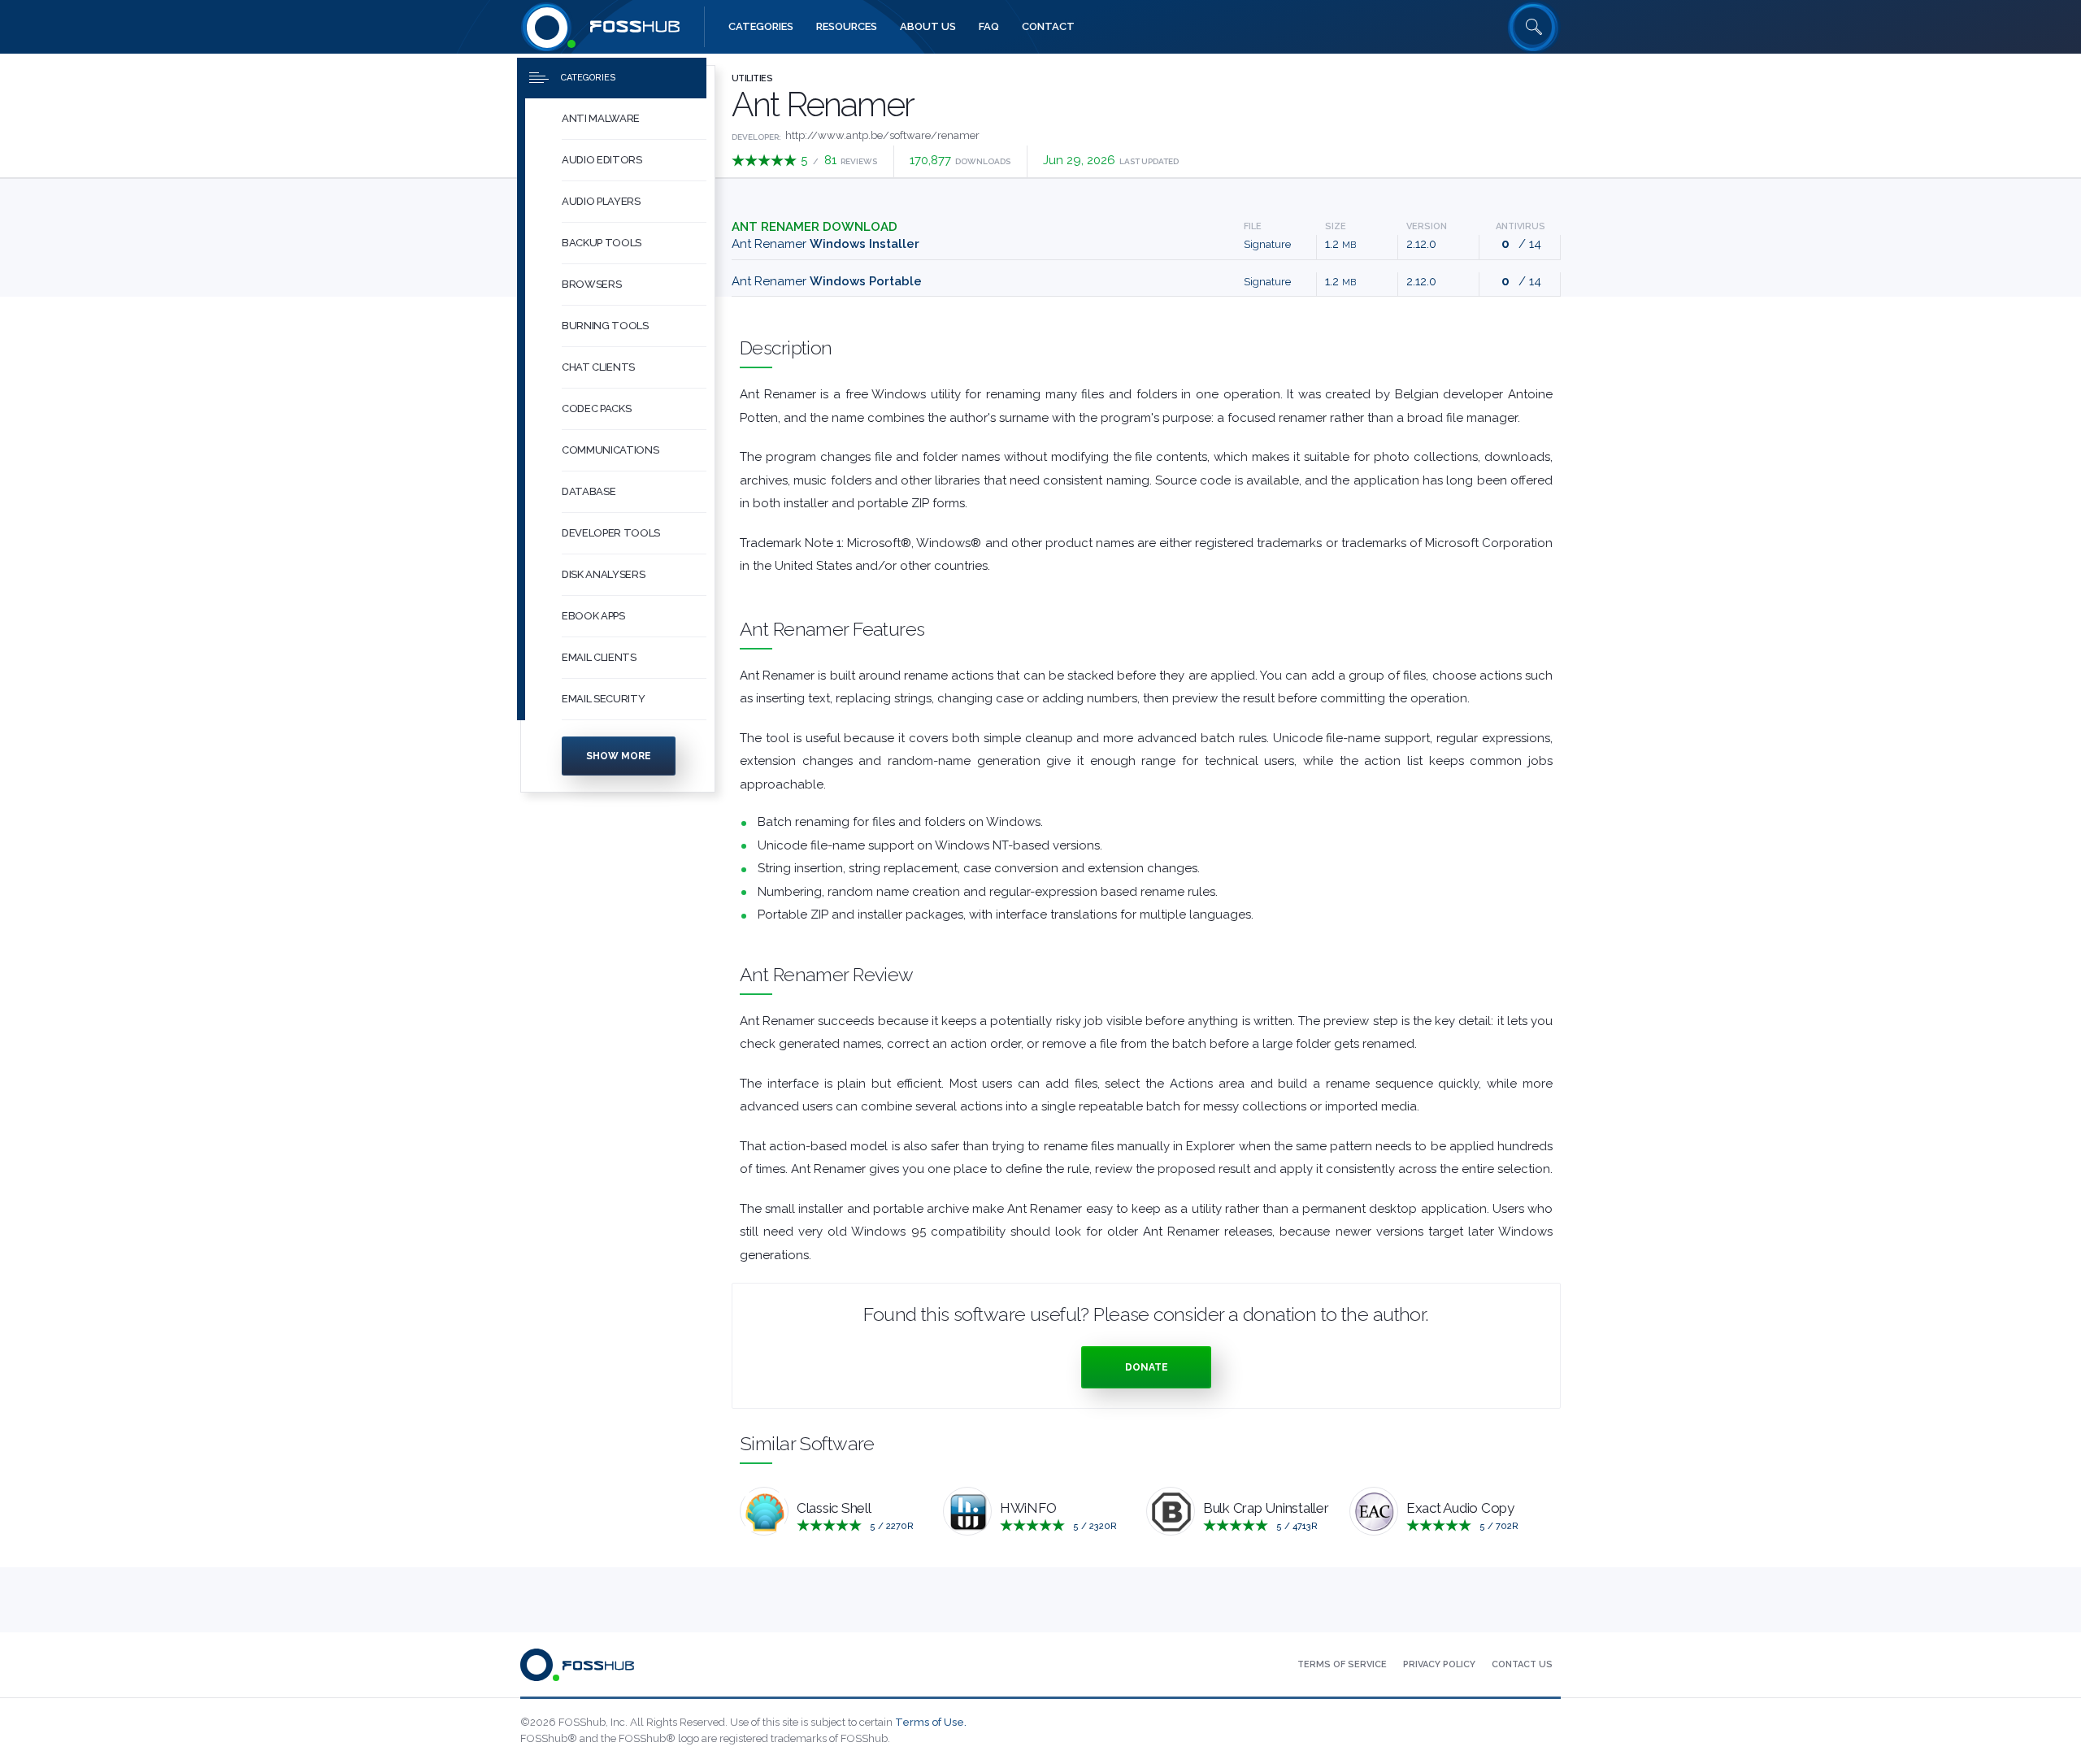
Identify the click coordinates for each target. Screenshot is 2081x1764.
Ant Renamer (825, 244)
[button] (634, 119)
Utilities (752, 78)
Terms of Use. (931, 1722)
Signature (1267, 244)
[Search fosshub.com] (1534, 27)
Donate (1147, 1367)
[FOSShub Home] (547, 27)
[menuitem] (618, 119)
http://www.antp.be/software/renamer (882, 135)
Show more (619, 756)
